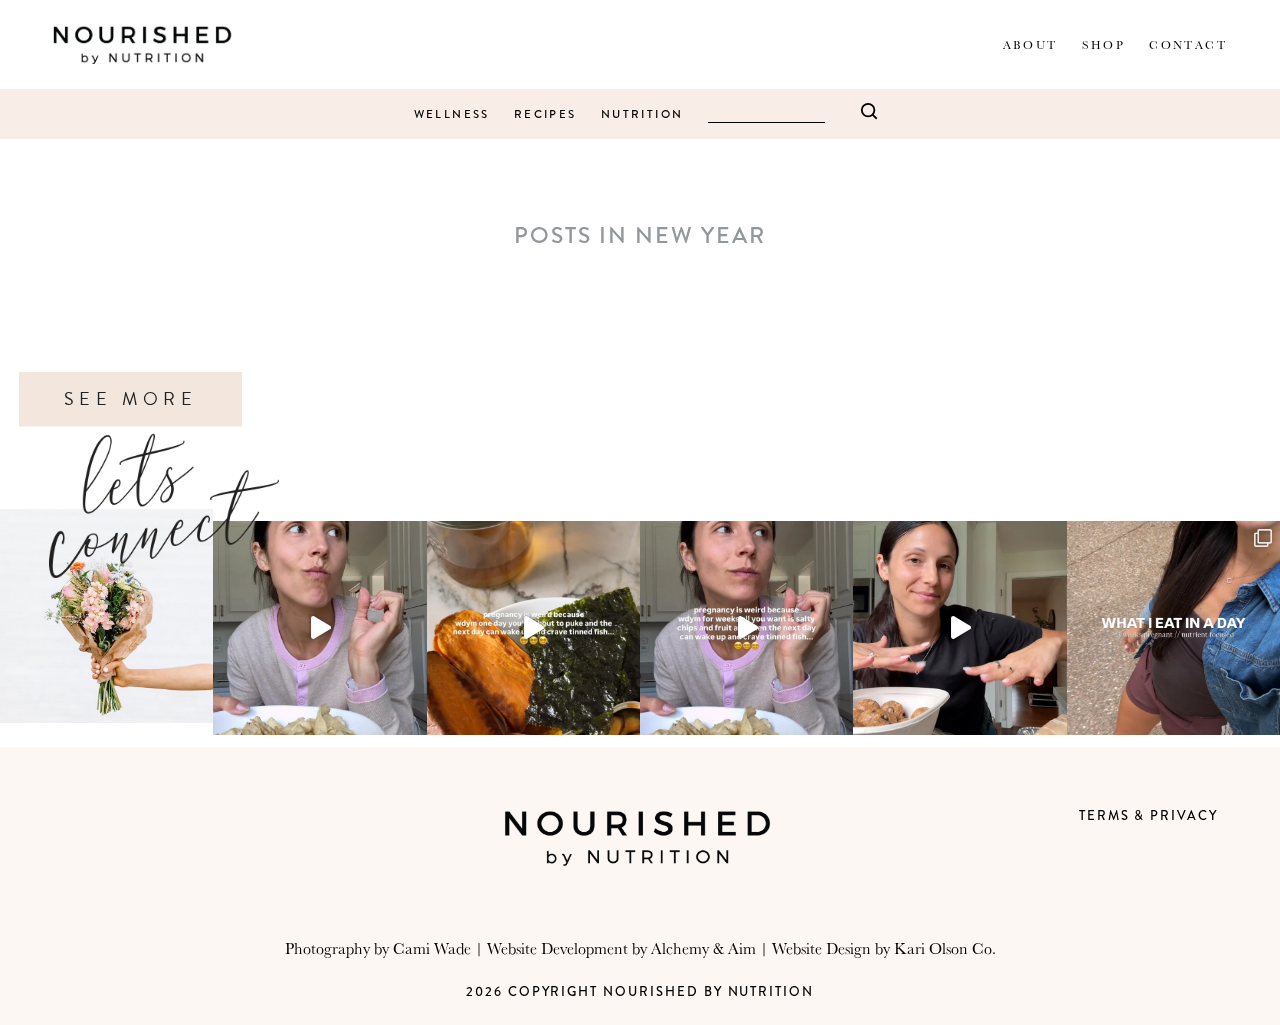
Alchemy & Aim (703, 948)
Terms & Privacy (1148, 815)
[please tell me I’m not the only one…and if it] (319, 627)
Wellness (452, 114)
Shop (1104, 44)
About (1030, 44)
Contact (1188, 44)
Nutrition (642, 114)
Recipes (545, 114)
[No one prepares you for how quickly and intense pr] (746, 627)
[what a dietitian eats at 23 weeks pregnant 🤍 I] (1173, 627)
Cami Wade (432, 948)
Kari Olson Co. (945, 948)
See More (130, 399)
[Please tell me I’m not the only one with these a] (533, 627)
